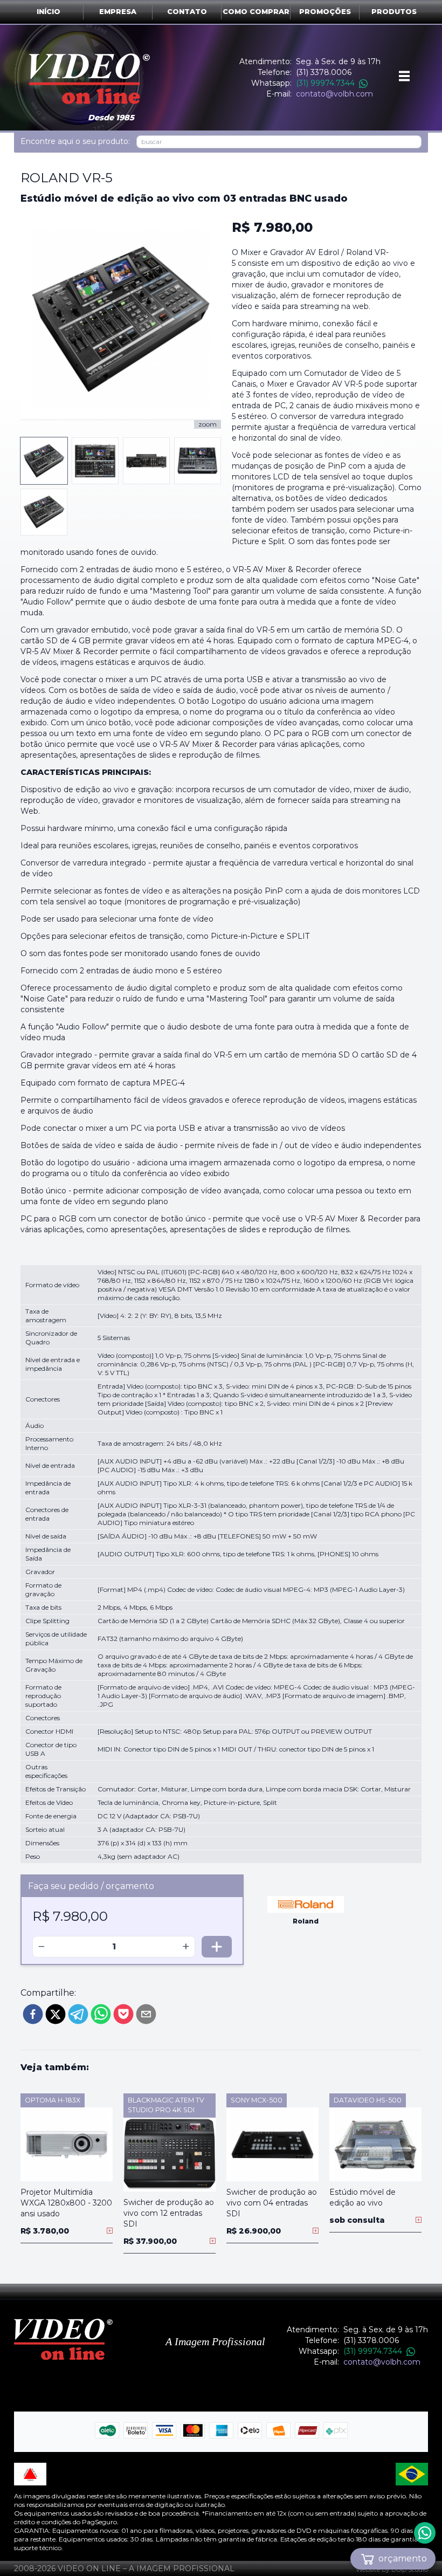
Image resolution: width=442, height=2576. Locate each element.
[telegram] (78, 2014)
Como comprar (256, 12)
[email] (146, 2014)
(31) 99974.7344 (325, 83)
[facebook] (33, 2014)
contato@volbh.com (334, 94)
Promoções (325, 12)
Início (49, 12)
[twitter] (56, 2014)
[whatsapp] (101, 2014)
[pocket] (123, 2014)
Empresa (118, 12)
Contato (187, 12)
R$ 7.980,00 (272, 227)
